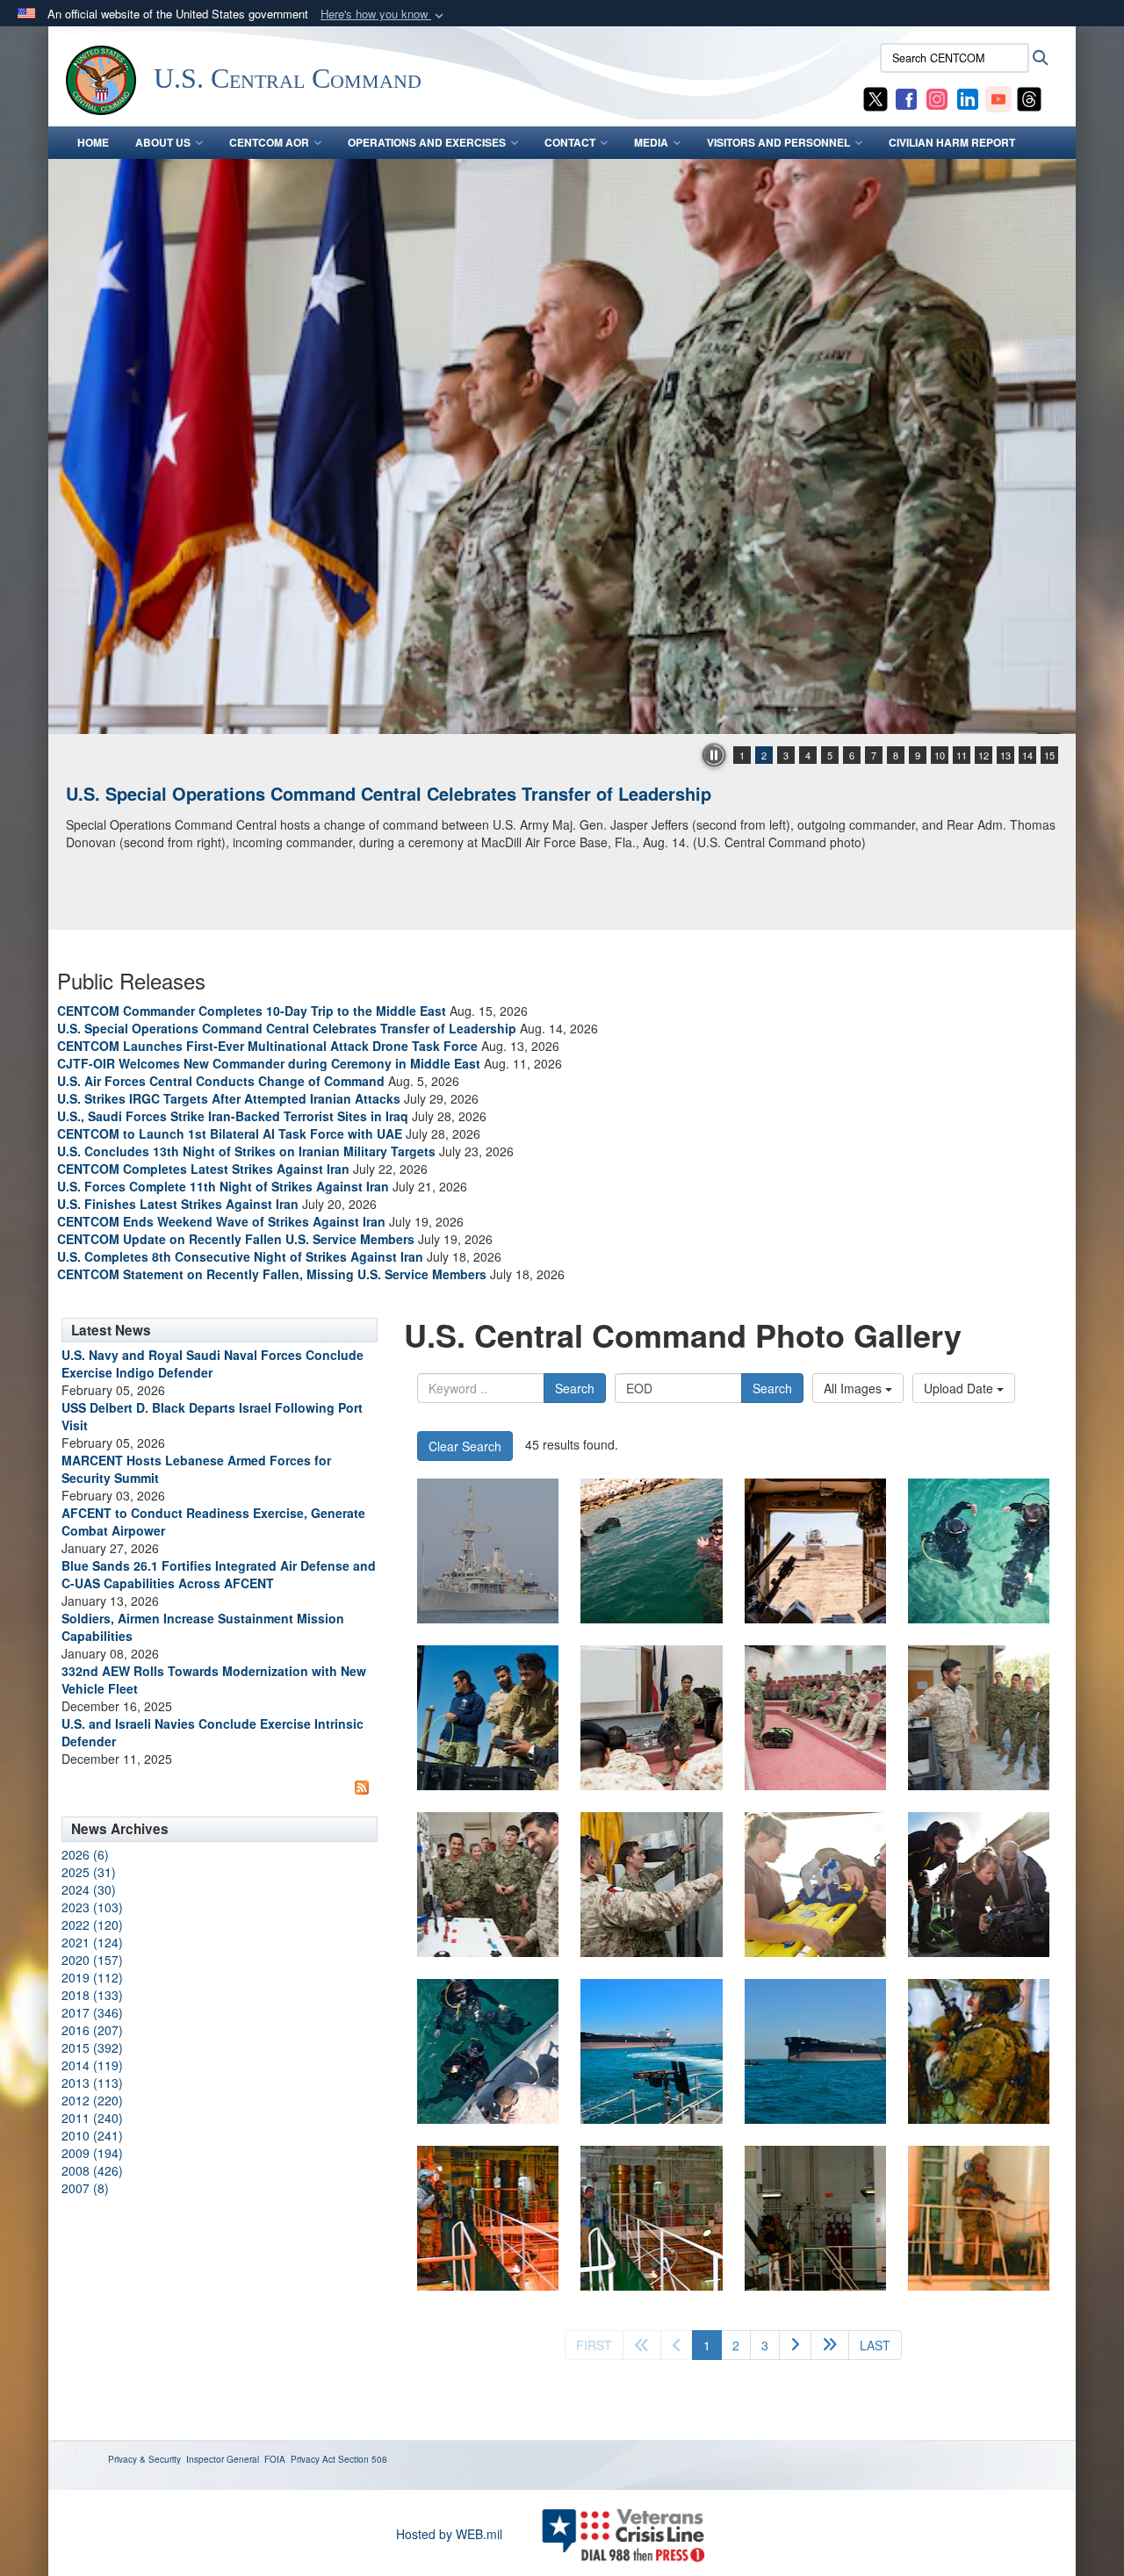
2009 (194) (92, 2153)
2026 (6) (85, 1854)
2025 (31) (89, 1872)
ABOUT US (163, 142)
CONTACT (570, 142)
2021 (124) (92, 1942)
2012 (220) (92, 2100)
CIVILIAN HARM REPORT (952, 142)
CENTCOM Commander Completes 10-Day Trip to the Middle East (252, 1011)
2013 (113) (92, 2083)
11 (962, 755)
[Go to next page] (795, 2345)
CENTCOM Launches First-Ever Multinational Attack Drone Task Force (267, 1046)
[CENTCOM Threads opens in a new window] (1029, 97)
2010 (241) (92, 2135)
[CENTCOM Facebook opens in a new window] (906, 97)
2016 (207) (92, 2030)
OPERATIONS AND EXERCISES (427, 142)
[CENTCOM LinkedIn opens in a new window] (968, 97)
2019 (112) (92, 1977)
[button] (384, 14)
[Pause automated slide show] (714, 755)
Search (575, 1388)
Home (93, 142)
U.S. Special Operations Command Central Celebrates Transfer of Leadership (389, 793)
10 (940, 755)
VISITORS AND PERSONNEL (778, 142)
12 (983, 755)
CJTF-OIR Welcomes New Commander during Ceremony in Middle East (269, 1063)
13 (1005, 755)
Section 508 (363, 2459)
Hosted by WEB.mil (449, 2534)
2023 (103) (92, 1907)
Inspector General (223, 2459)
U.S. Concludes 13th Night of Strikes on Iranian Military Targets (246, 1151)
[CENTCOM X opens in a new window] (875, 97)
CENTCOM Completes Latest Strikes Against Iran (203, 1169)
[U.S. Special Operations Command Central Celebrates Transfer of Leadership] (562, 446)
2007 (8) (85, 2188)
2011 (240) (92, 2118)
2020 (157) (92, 1960)
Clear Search (465, 1446)
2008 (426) (92, 2170)
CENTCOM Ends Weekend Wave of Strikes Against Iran (221, 1221)
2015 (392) (92, 2047)
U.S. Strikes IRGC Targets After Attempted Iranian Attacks (229, 1098)
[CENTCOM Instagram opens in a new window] (937, 97)
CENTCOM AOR (269, 142)
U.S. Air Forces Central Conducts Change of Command (221, 1081)
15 (1049, 755)
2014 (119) (92, 2065)
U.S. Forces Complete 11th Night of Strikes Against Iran (223, 1186)
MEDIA (651, 142)
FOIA (275, 2459)
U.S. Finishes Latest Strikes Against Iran (178, 1204)
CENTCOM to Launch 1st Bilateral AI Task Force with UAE (230, 1133)
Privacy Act (313, 2459)
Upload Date (960, 1388)
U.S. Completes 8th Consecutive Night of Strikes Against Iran (240, 1256)
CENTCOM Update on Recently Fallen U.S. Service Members (236, 1239)
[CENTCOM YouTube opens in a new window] (998, 97)
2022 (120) (92, 1925)
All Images (854, 1388)
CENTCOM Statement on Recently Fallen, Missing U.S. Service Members (272, 1274)
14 (1027, 755)
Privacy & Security (144, 2459)
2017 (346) (92, 2012)
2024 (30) (89, 1889)
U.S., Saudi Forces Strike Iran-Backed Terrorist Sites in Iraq (233, 1116)
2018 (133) (92, 1995)
